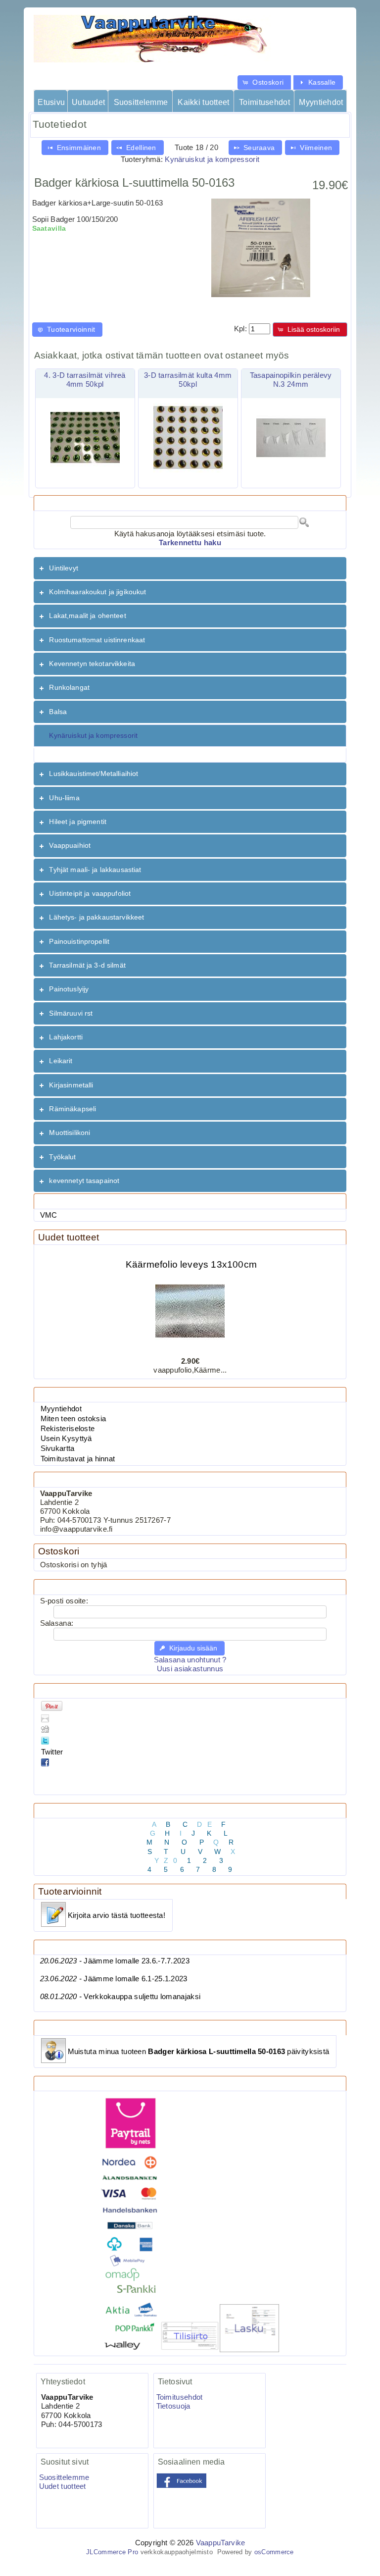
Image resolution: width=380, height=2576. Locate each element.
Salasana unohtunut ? (190, 1660)
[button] (264, 82)
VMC (49, 1215)
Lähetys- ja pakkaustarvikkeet (96, 917)
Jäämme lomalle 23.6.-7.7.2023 (115, 1961)
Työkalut (62, 1157)
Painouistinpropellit (79, 941)
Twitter (52, 1752)
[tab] (190, 568)
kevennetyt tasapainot (84, 1181)
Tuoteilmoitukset (73, 2028)
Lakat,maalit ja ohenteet (87, 616)
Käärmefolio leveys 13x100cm (191, 1255)
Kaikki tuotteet (203, 102)
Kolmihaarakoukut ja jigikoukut (97, 592)
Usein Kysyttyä (66, 1439)
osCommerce (274, 2552)
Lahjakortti (66, 1037)
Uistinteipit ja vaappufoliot (90, 893)
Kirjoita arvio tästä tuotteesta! (117, 1915)
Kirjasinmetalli (71, 1085)
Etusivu (51, 102)
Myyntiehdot (321, 102)
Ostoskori (59, 1551)
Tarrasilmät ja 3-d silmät (87, 965)
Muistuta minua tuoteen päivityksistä (199, 2052)
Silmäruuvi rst (71, 1013)
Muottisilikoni (70, 1133)
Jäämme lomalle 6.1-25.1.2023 (114, 1979)
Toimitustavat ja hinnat (78, 1459)
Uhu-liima (64, 798)
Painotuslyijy (69, 989)
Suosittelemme (141, 102)
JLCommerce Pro (112, 2552)
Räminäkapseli (72, 1109)
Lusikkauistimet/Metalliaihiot (94, 773)
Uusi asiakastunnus (190, 1669)
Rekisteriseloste (68, 1429)
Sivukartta (58, 1448)
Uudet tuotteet (69, 1237)
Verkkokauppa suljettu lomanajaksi (120, 1997)
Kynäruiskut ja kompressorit (212, 159)
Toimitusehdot (264, 102)
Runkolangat (69, 687)
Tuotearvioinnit (70, 1891)
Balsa (58, 712)
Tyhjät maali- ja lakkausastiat (95, 870)
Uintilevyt (63, 568)
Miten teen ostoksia (73, 1419)
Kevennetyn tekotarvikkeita (92, 664)
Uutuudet (88, 102)
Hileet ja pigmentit (78, 822)
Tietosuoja (173, 2406)
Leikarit (61, 1061)
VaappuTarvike (221, 2543)
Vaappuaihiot (70, 845)
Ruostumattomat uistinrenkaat (97, 640)
